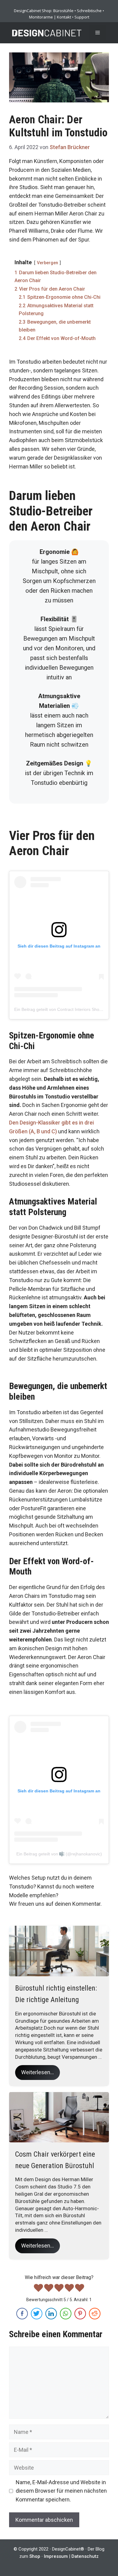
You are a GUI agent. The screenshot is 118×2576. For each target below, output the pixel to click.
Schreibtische (89, 11)
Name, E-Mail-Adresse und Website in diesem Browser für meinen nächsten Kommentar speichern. (61, 2491)
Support (82, 17)
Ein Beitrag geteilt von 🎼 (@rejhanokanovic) (59, 1854)
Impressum (56, 2556)
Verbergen (48, 263)
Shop (35, 2556)
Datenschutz (85, 2556)
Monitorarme (41, 17)
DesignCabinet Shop (33, 11)
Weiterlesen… (38, 2072)
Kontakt (64, 17)
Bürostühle (63, 11)
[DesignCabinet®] (47, 33)
